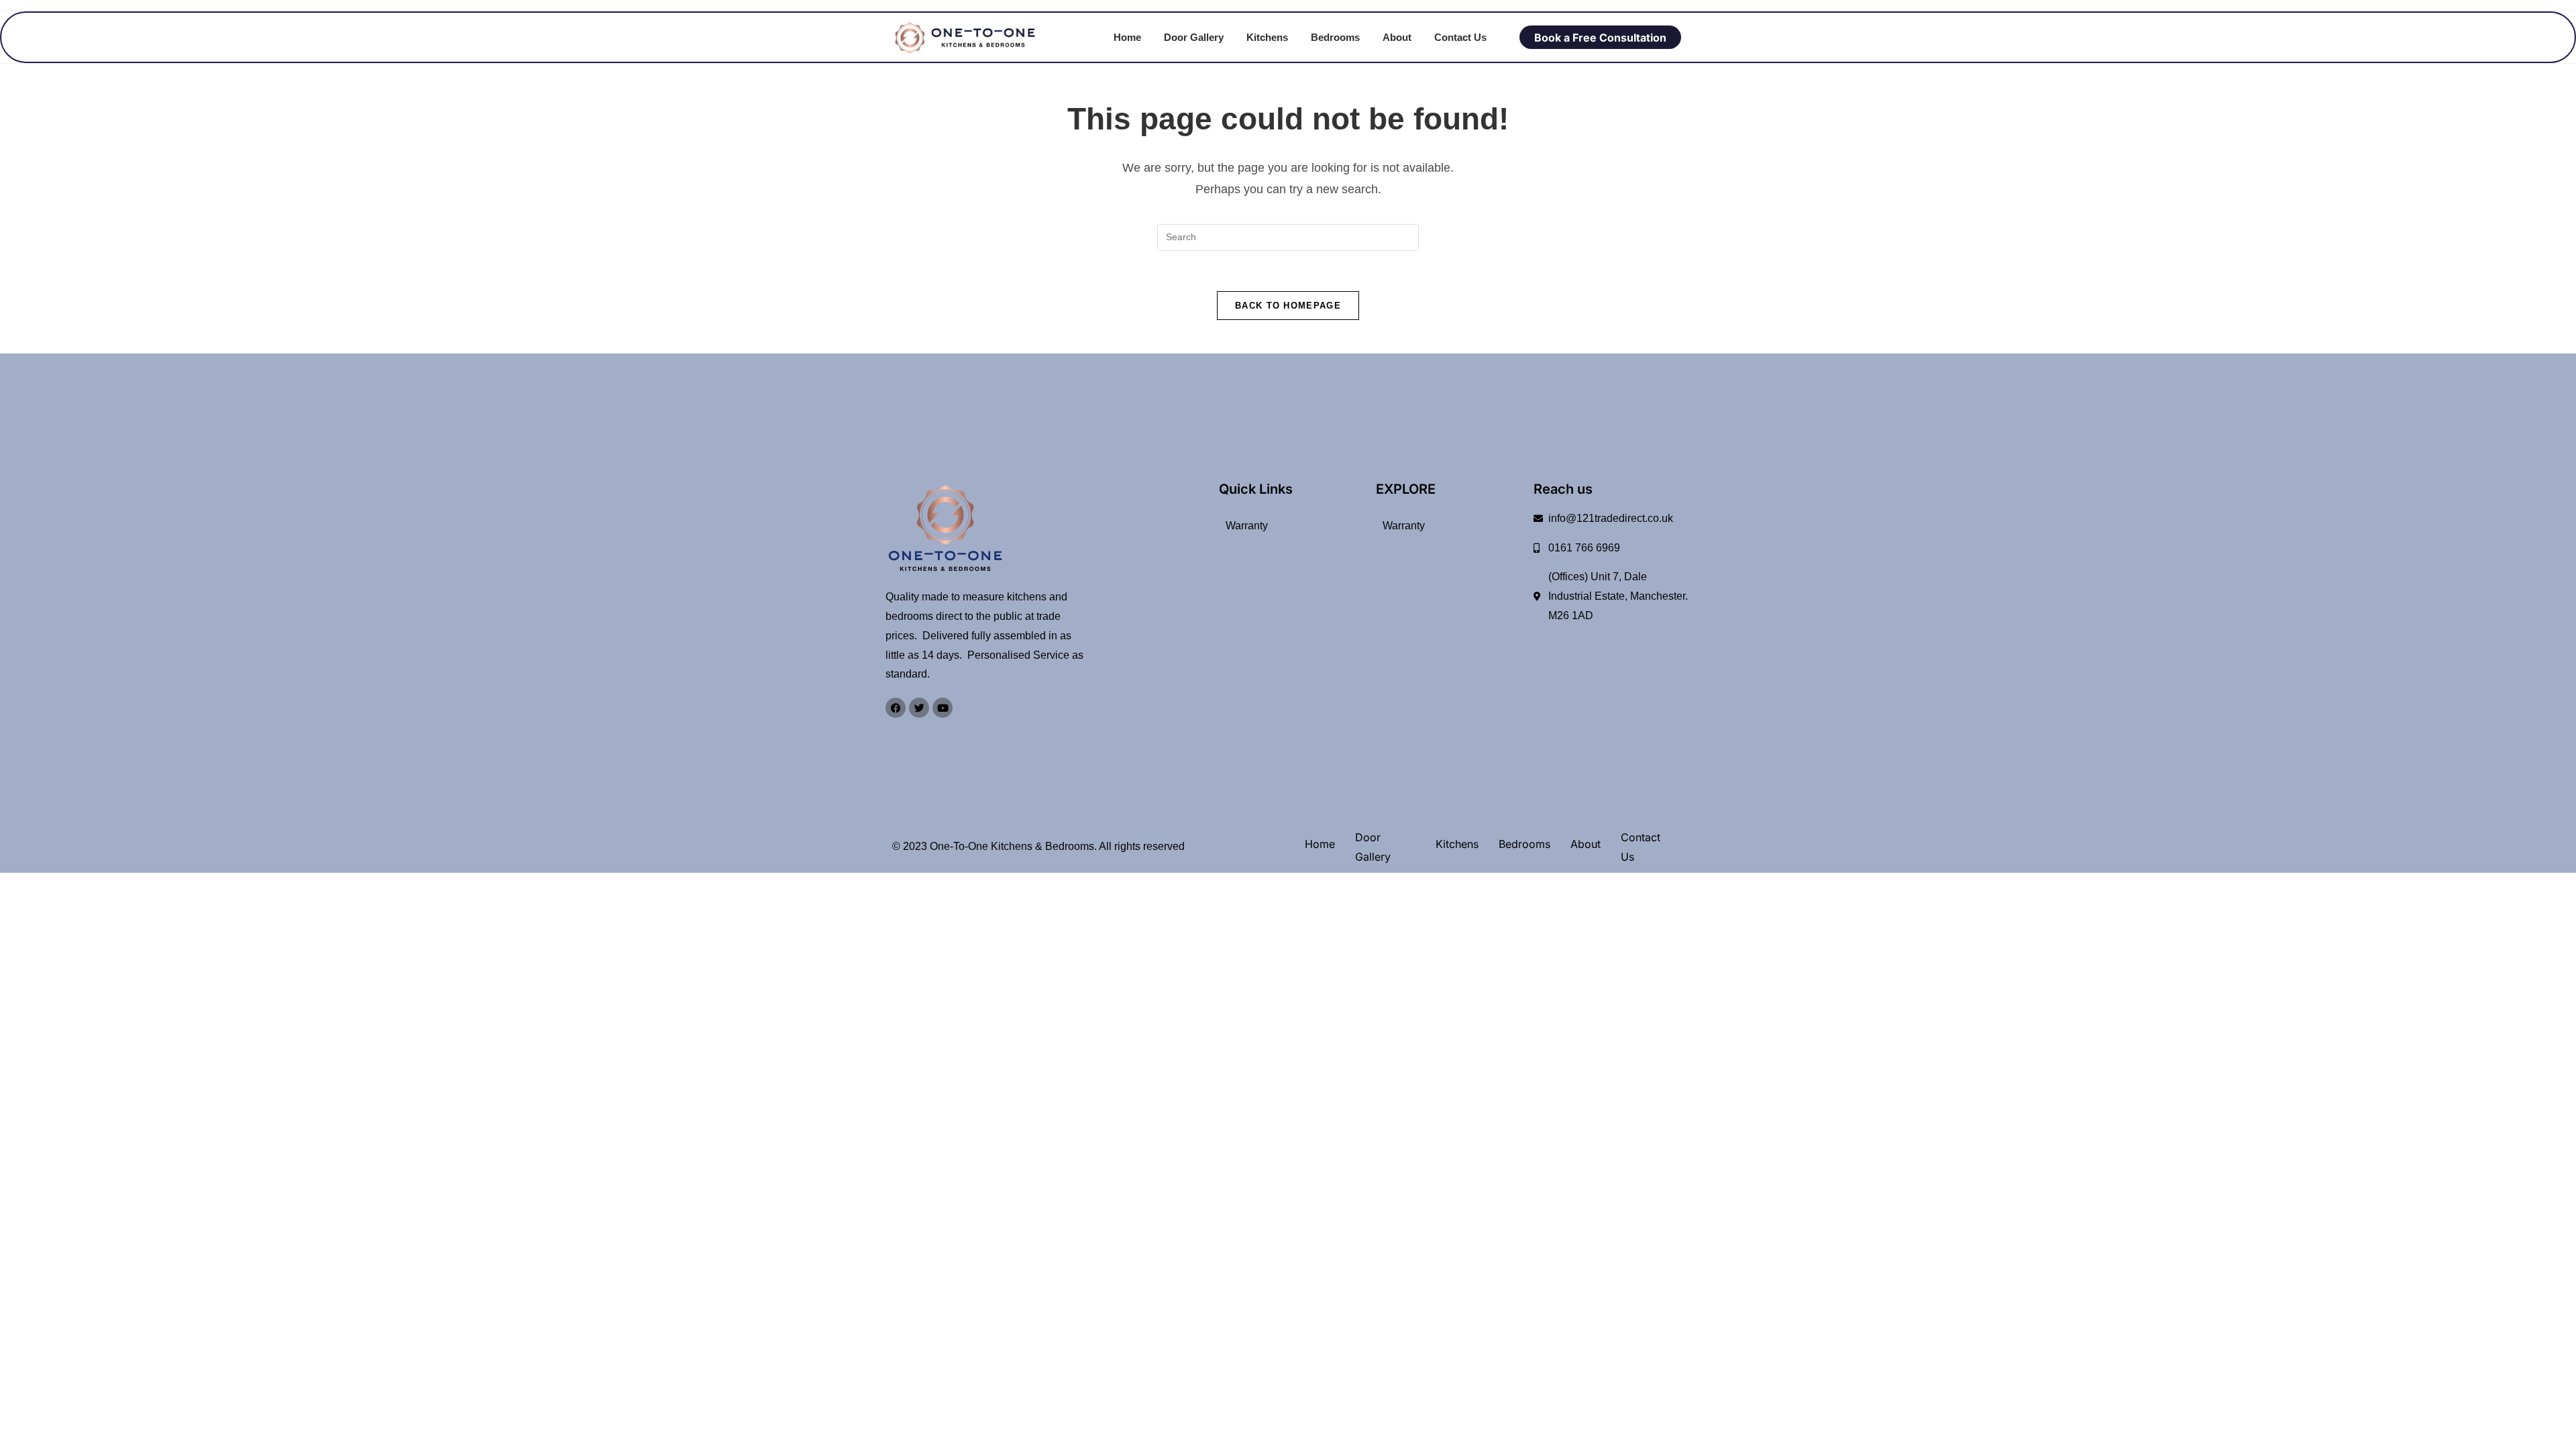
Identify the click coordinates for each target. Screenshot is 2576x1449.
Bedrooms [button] (1335, 37)
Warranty (1247, 526)
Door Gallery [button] (1194, 37)
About (1397, 37)
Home (1127, 37)
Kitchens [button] (1267, 37)
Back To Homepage (1288, 306)
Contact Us (1460, 37)
